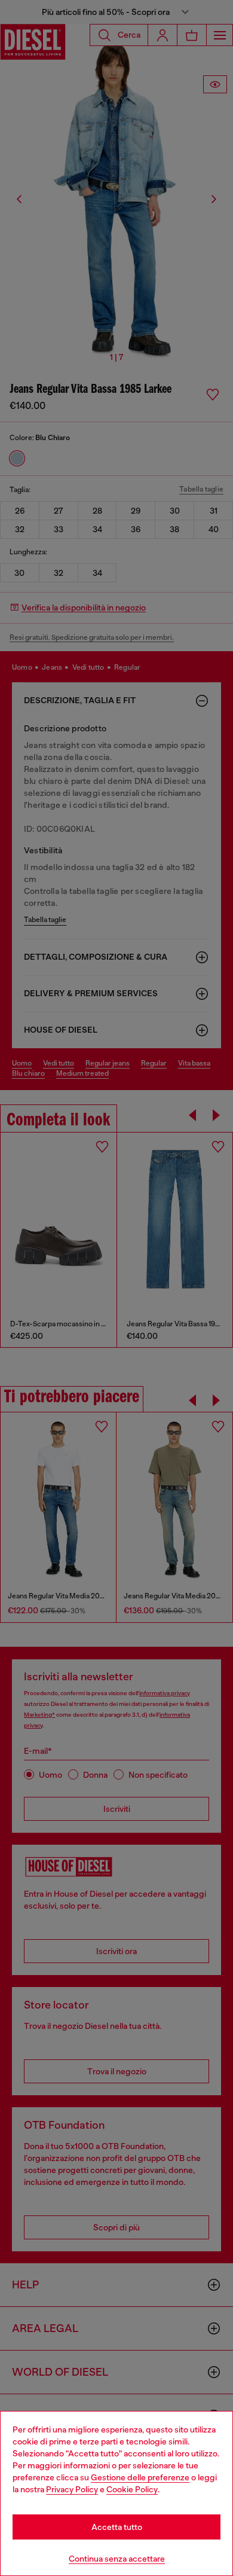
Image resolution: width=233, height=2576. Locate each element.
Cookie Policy (132, 2489)
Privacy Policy (72, 2489)
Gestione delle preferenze (140, 2477)
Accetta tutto (117, 2527)
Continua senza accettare (117, 2559)
